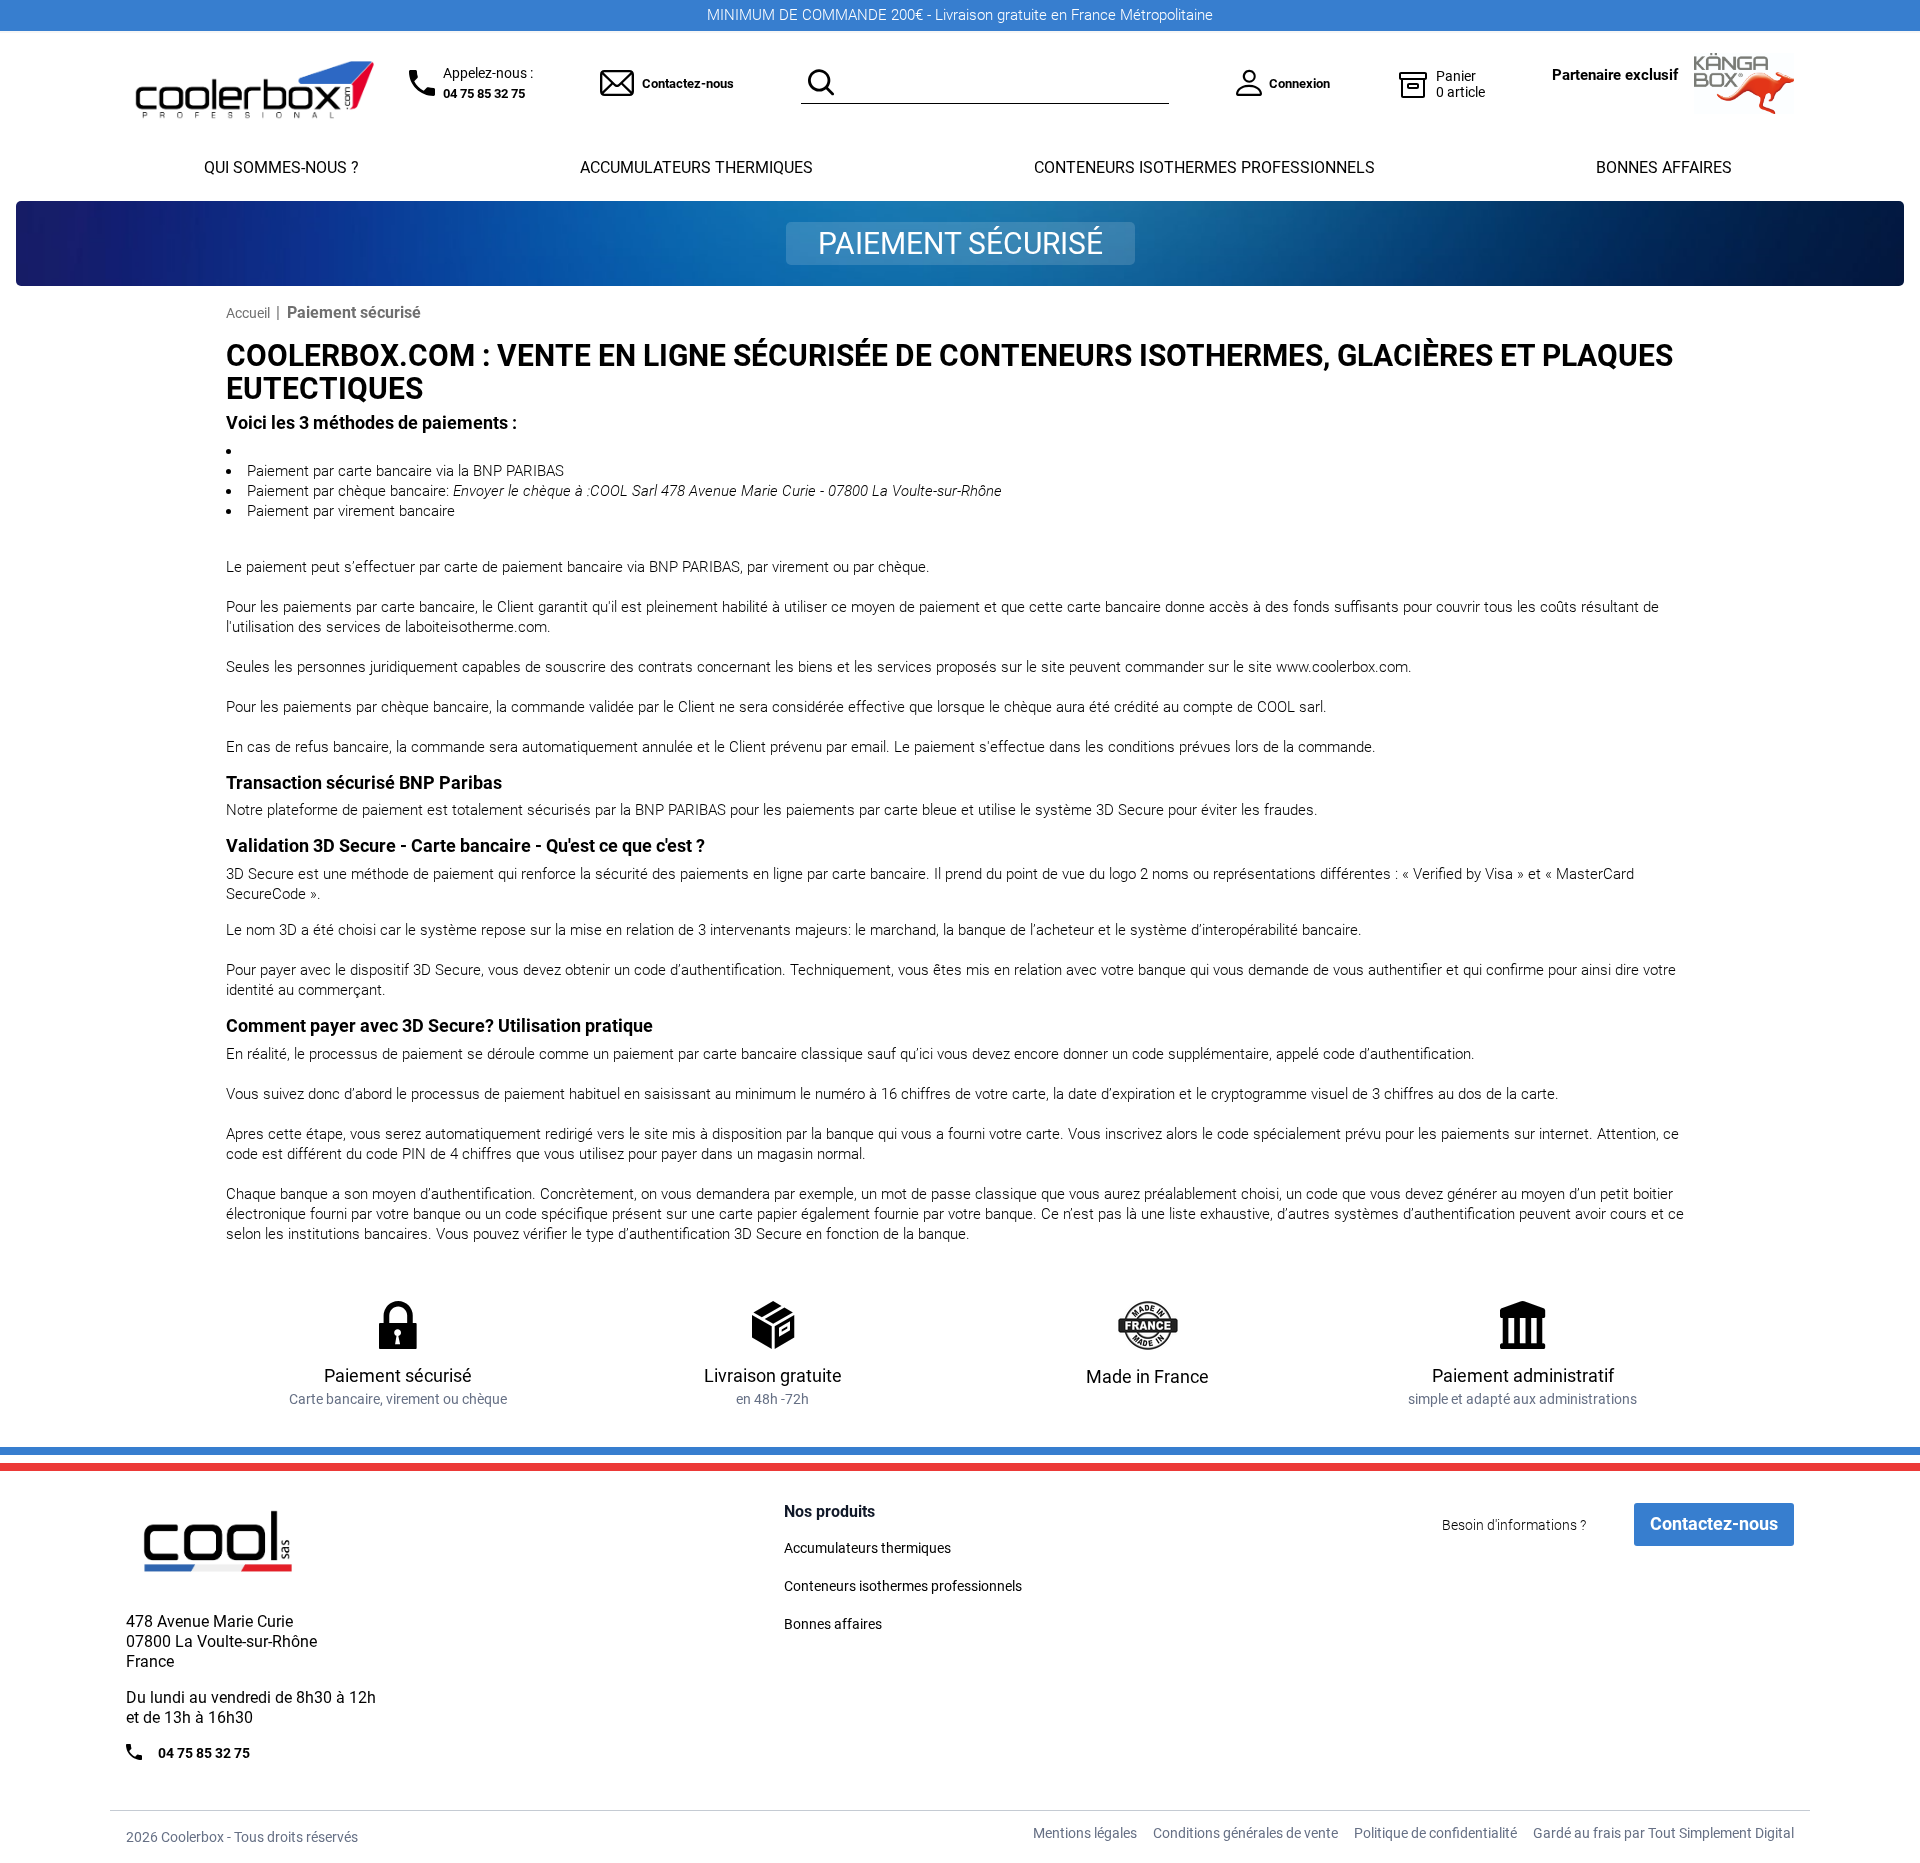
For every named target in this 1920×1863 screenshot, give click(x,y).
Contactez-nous (688, 83)
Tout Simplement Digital (1721, 1833)
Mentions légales (1085, 1833)
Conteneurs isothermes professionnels (1204, 167)
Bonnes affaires (1664, 167)
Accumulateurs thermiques (696, 167)
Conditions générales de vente (1245, 1833)
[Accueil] (256, 1549)
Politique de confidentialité (1435, 1833)
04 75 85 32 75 (484, 93)
